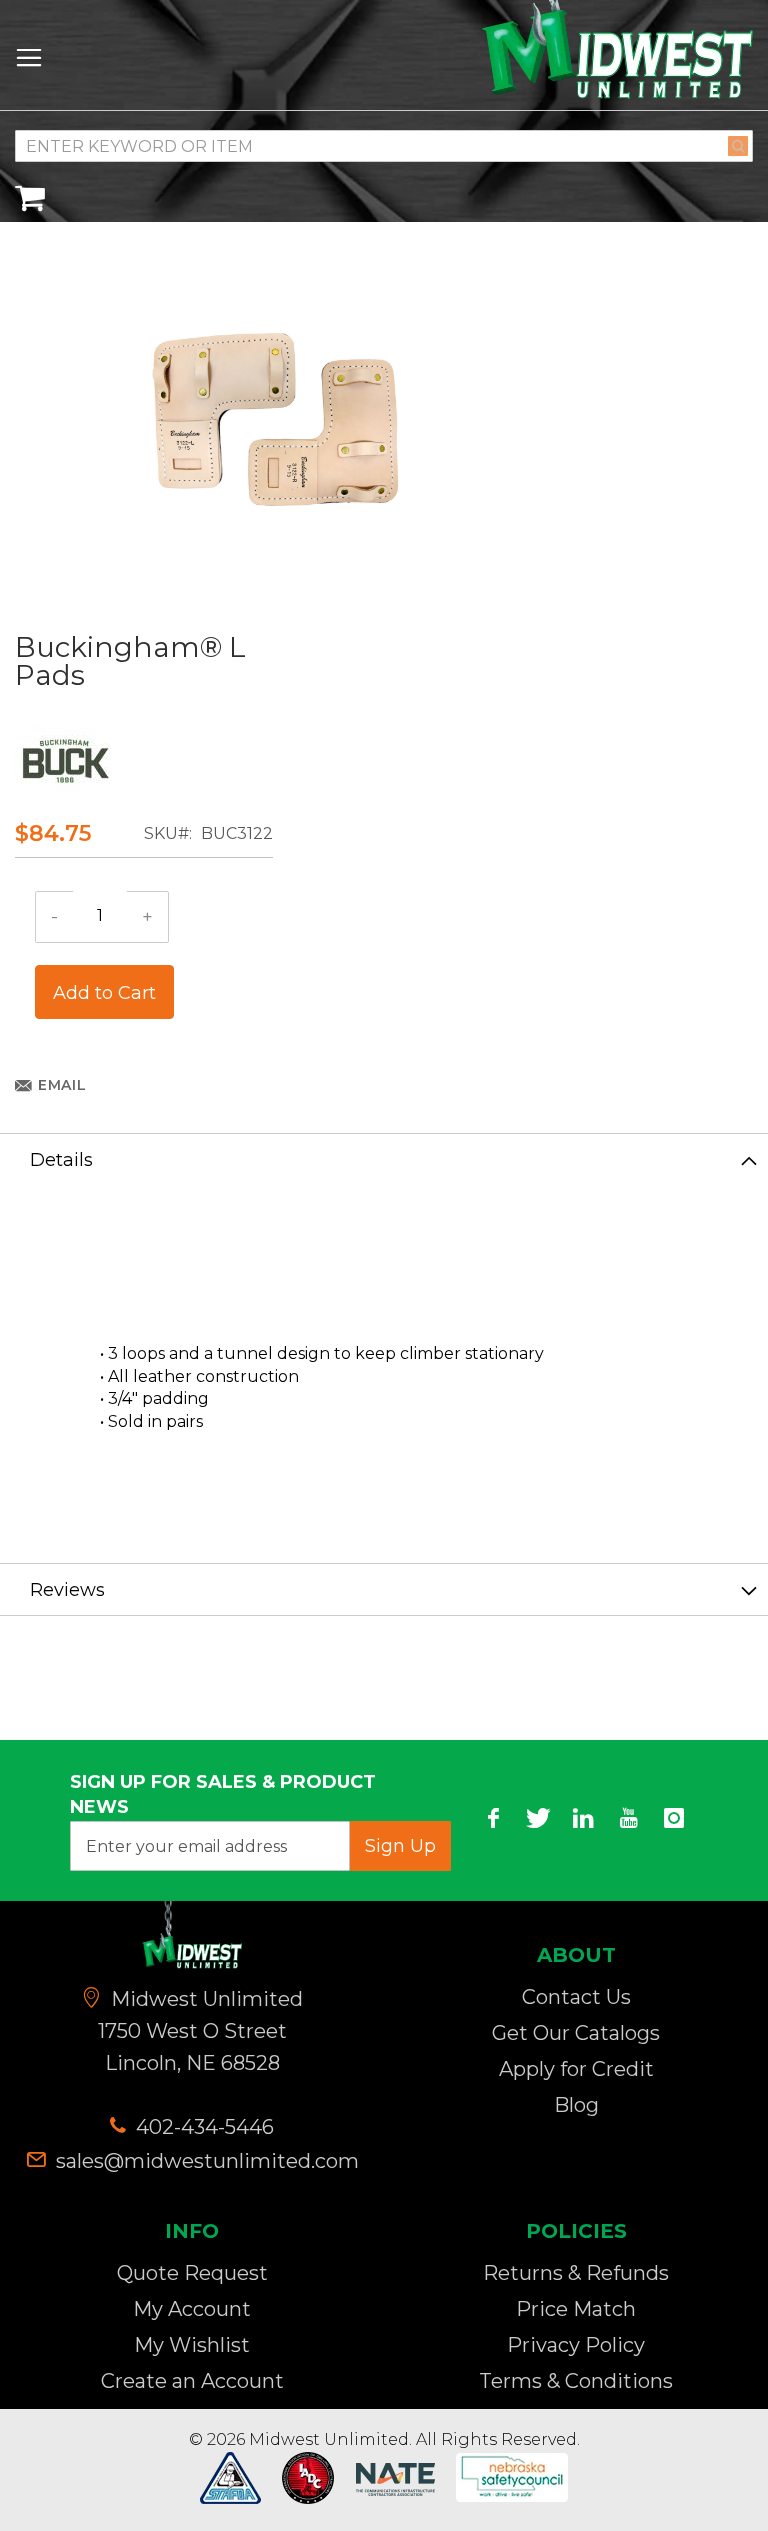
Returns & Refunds (576, 2273)
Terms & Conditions (576, 2381)
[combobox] (384, 146)
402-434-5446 (202, 2127)
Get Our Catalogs (576, 2033)
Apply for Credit (576, 2069)
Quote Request (192, 2273)
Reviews (67, 1590)
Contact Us (576, 1997)
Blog (576, 2105)
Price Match (576, 2309)
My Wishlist (192, 2345)
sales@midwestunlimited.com (207, 2161)
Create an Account (192, 2381)
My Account (192, 2309)
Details (61, 1160)
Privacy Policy (576, 2345)
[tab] (384, 1159)
